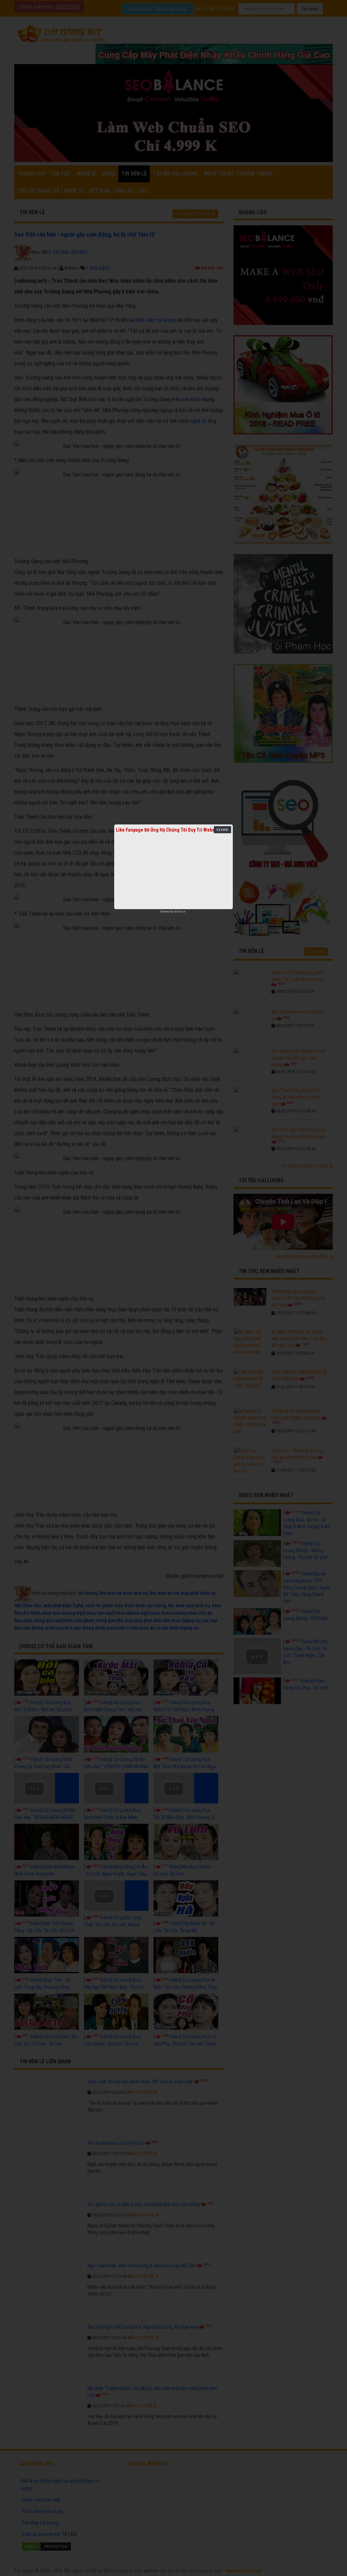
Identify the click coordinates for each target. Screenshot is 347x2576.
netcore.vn (180, 912)
